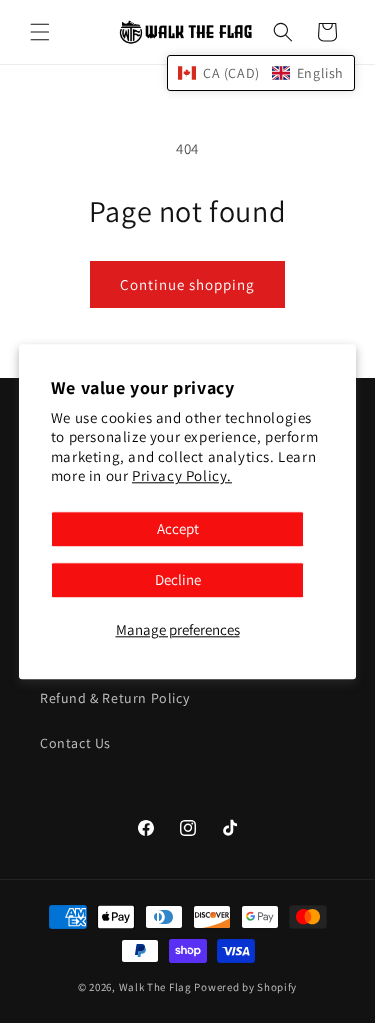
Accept (178, 528)
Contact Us (75, 743)
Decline (178, 579)
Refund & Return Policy (114, 698)
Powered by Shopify (245, 987)
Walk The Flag (155, 987)
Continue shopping (187, 284)
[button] (40, 32)
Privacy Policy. (182, 476)
